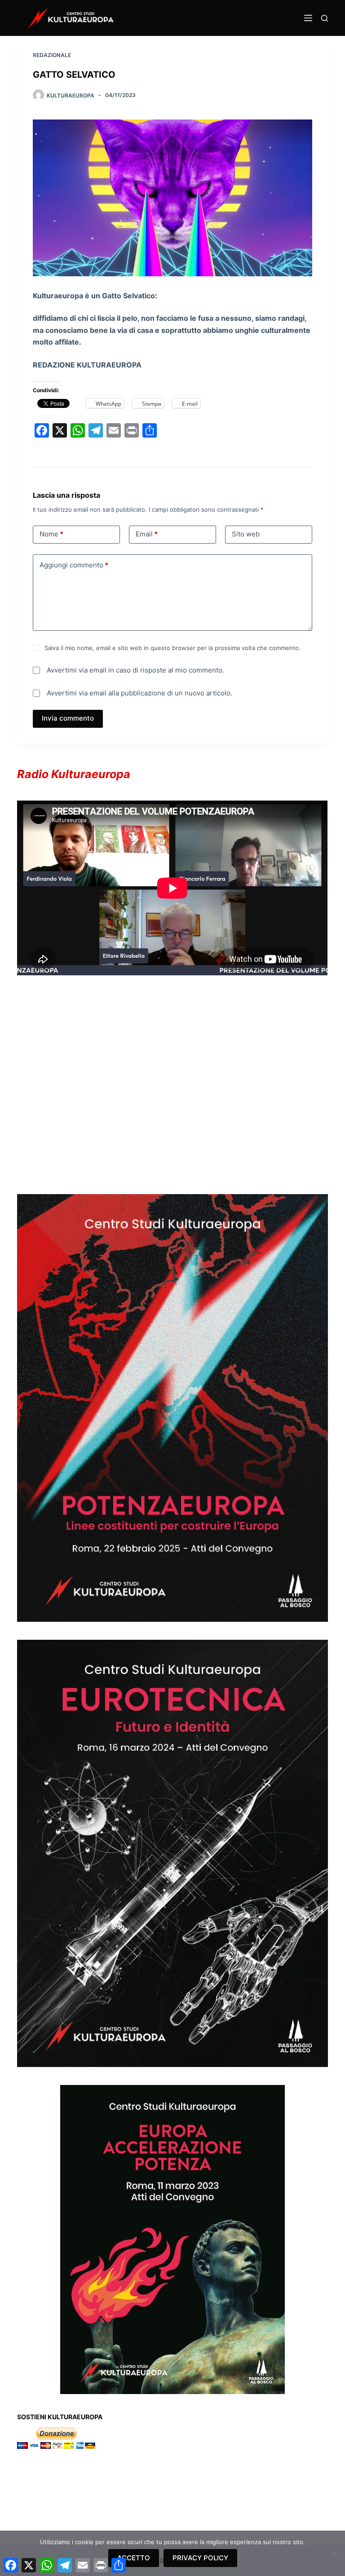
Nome (51, 534)
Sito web (246, 534)
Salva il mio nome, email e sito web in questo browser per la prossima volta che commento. (172, 648)
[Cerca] (325, 18)
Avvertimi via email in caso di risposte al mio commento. (135, 670)
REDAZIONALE (52, 55)
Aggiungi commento (74, 565)
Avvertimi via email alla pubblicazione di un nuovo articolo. (139, 693)
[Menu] (308, 18)
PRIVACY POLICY (200, 2558)
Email (147, 534)
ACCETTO (134, 2558)
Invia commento (68, 718)
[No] (334, 2554)
